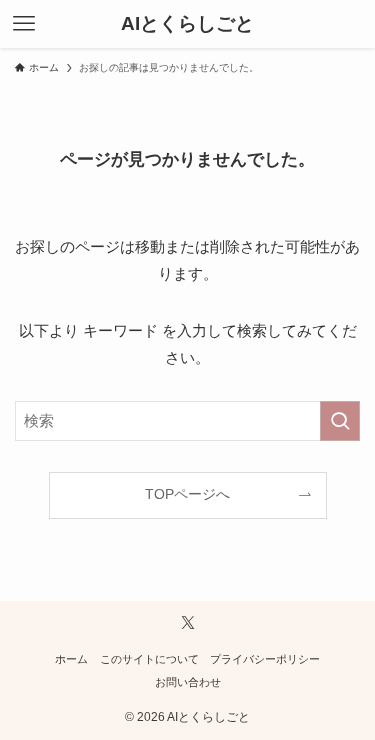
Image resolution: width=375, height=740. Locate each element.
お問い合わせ (188, 682)
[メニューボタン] (24, 24)
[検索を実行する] (340, 421)
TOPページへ (187, 494)
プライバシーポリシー (265, 659)
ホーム (71, 659)
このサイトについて (149, 659)
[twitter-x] (188, 623)
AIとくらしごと (187, 24)
